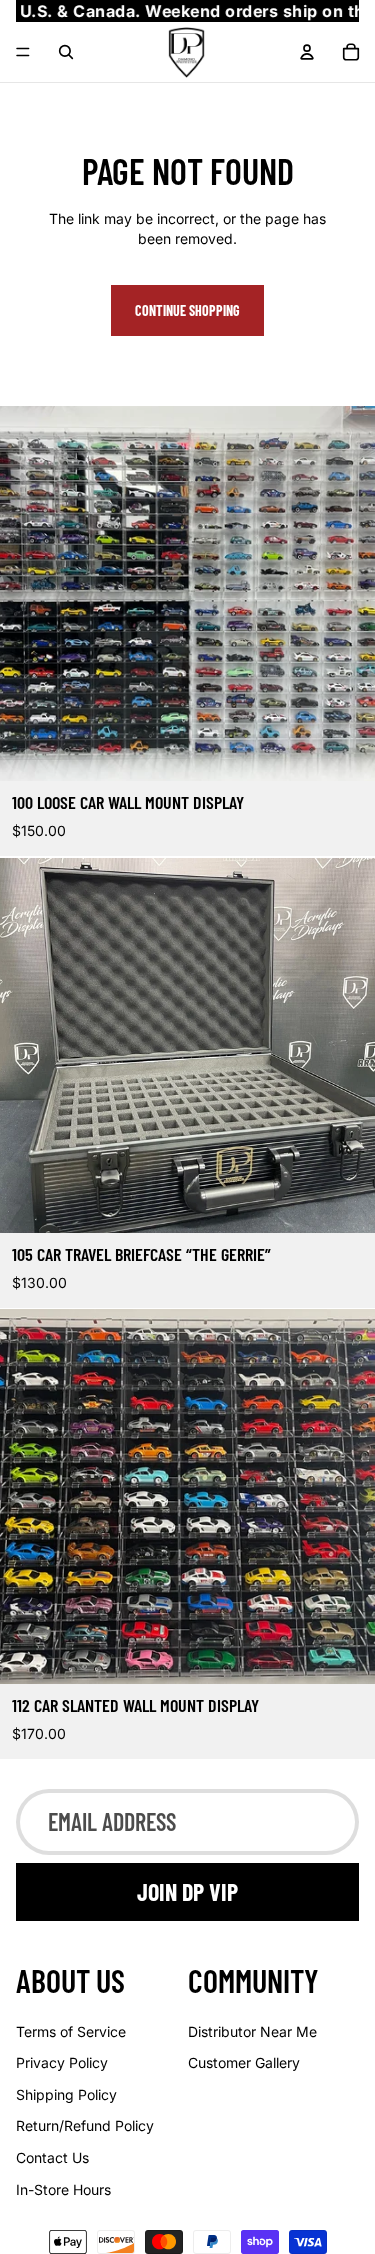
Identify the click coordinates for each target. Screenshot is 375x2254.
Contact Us (52, 2157)
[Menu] (23, 53)
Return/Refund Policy (85, 2125)
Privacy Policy (62, 2062)
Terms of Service (71, 2031)
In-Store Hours (63, 2189)
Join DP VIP (187, 1891)
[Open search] (66, 52)
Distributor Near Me (252, 2031)
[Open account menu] (307, 52)
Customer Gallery (244, 2062)
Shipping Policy (66, 2094)
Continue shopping (187, 310)
